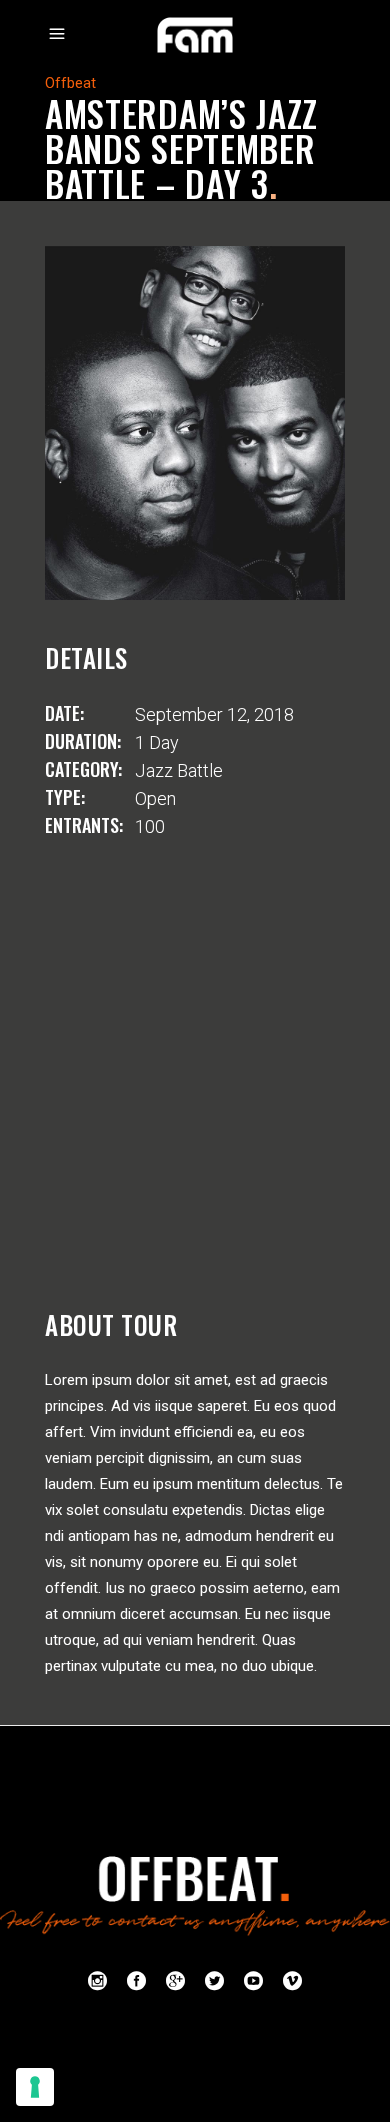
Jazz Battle (179, 770)
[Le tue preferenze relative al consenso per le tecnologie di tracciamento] (35, 2087)
